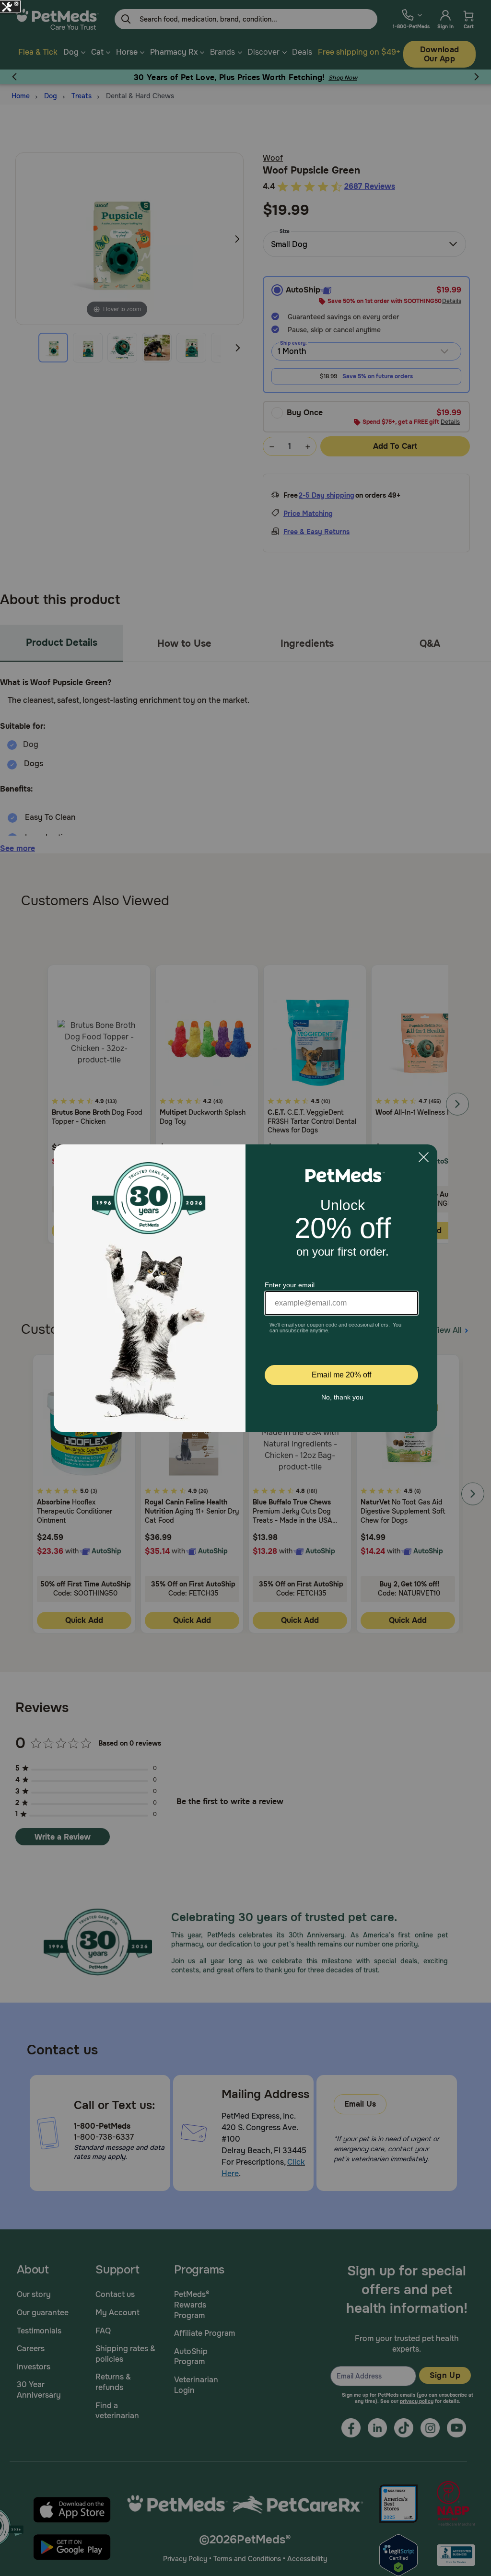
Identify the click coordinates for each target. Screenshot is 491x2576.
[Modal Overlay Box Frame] (245, 1288)
